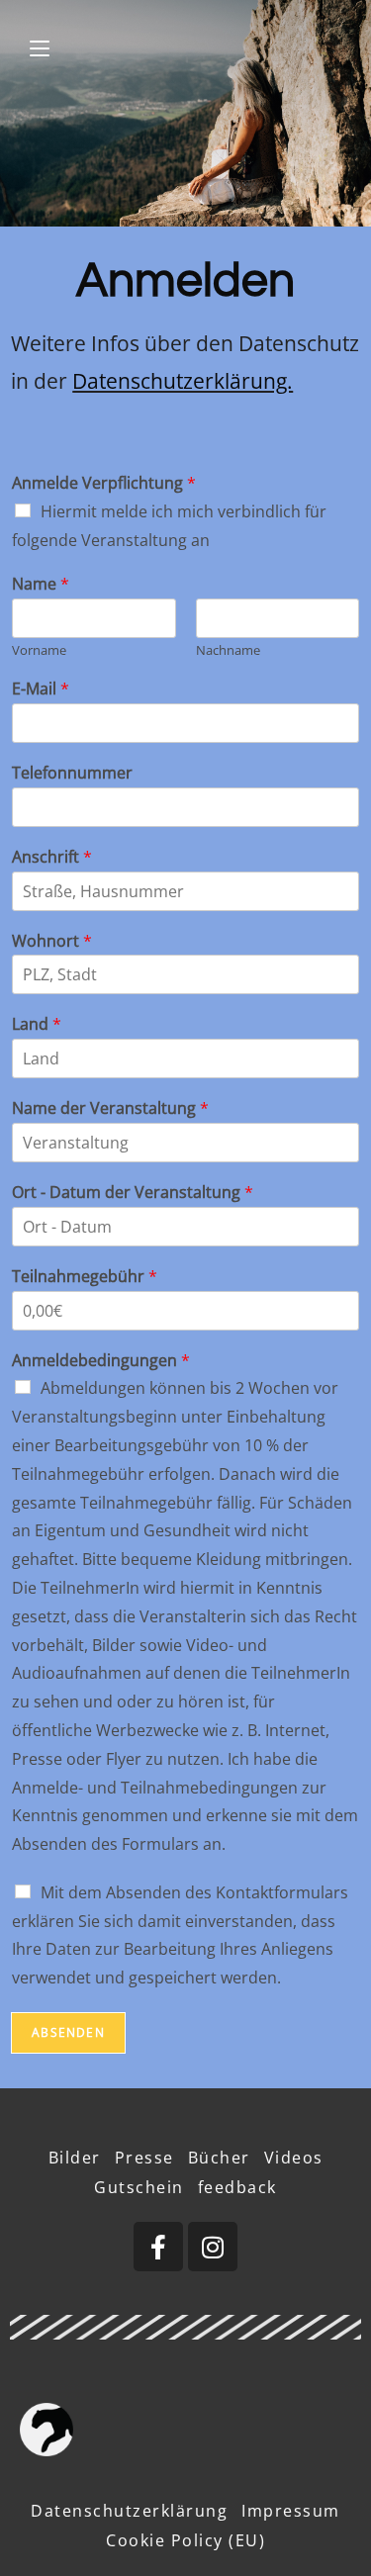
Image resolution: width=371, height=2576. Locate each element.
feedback (237, 2187)
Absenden (68, 2032)
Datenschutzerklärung (129, 2511)
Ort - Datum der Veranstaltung (133, 1193)
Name (41, 584)
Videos (294, 2158)
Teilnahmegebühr (85, 1277)
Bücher (219, 2158)
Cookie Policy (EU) (185, 2540)
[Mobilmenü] (40, 49)
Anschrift (52, 857)
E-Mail (41, 689)
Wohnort (52, 941)
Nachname (228, 650)
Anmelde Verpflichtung (104, 483)
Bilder (75, 2158)
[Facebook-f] (158, 2247)
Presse (144, 2158)
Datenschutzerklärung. (183, 381)
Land (37, 1024)
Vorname (39, 650)
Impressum (291, 2511)
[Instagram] (213, 2247)
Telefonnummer (72, 773)
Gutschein (139, 2187)
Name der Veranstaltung (110, 1108)
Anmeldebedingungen (101, 1361)
